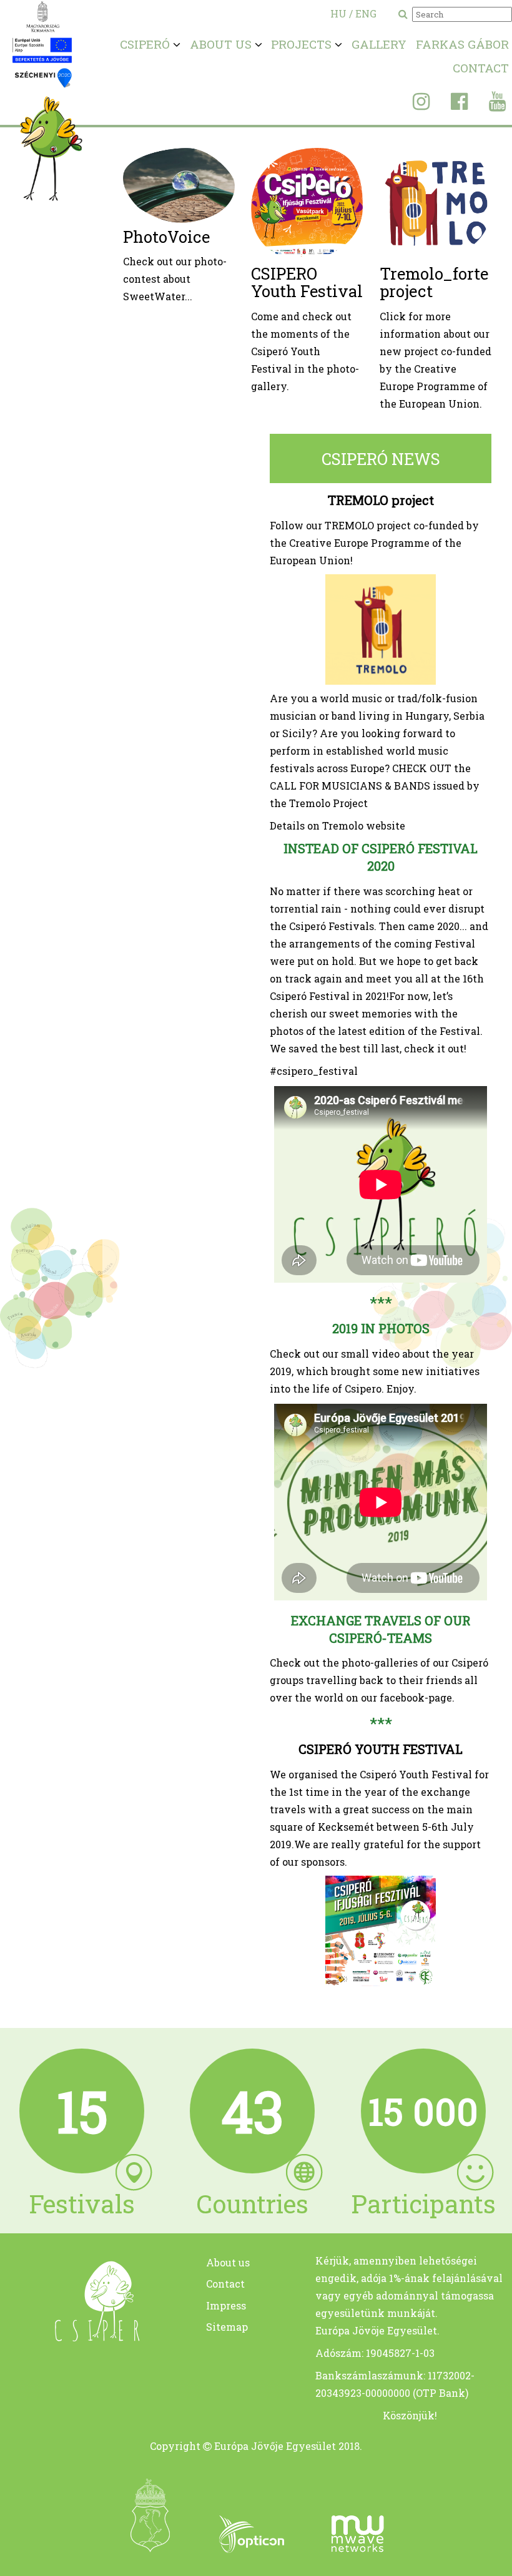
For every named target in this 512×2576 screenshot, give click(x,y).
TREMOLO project (381, 500)
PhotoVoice (166, 237)
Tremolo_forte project (434, 282)
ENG (366, 13)
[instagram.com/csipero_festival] (412, 105)
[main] (82, 2337)
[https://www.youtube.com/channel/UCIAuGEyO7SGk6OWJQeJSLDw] (488, 105)
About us (228, 2262)
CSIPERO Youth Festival (307, 282)
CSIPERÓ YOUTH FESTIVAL (381, 1749)
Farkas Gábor (462, 44)
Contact (481, 68)
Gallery (379, 44)
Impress (226, 2305)
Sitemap (227, 2327)
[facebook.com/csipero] (450, 105)
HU (338, 13)
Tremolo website (364, 825)
